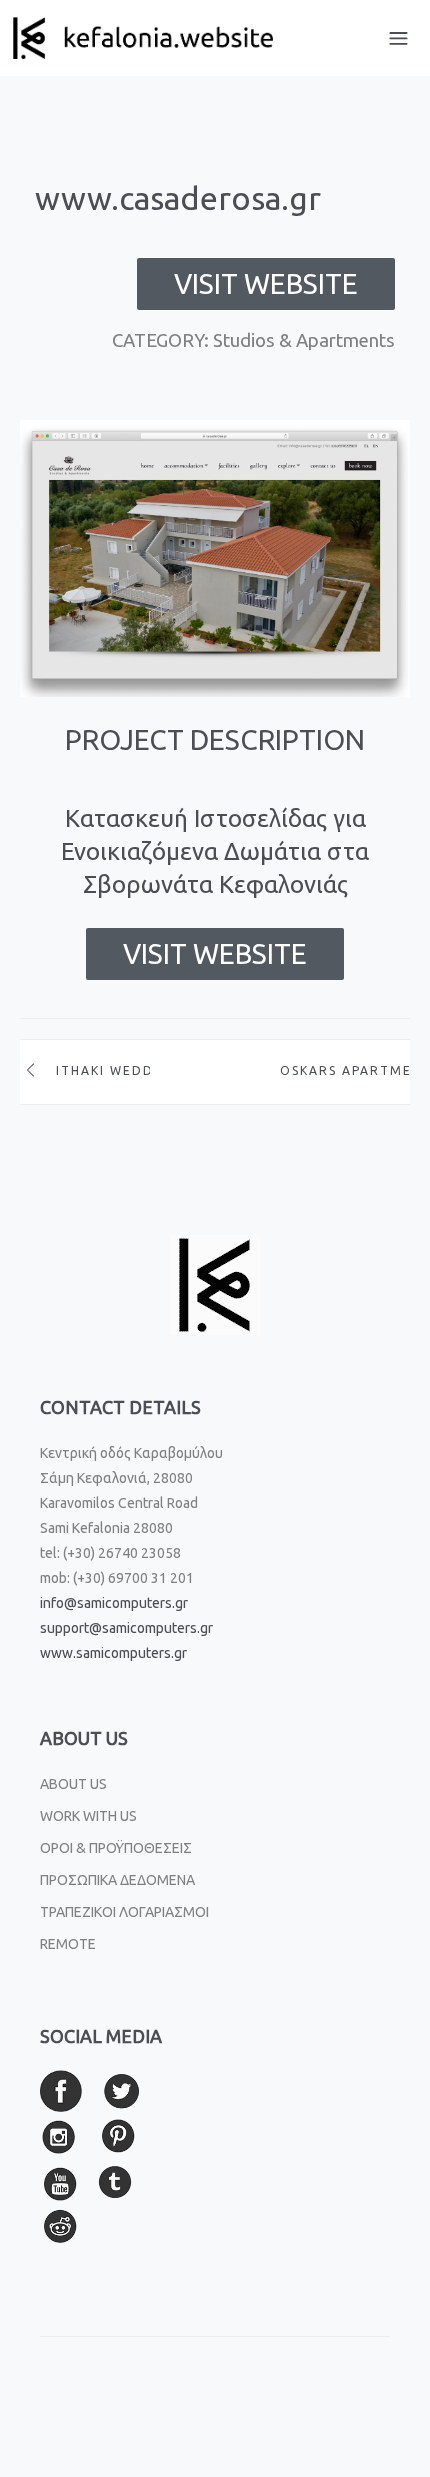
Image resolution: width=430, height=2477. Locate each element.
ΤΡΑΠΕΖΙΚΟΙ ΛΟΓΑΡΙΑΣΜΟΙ (124, 1912)
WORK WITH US (88, 1816)
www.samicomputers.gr (113, 1653)
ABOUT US (73, 1784)
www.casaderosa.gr (178, 198)
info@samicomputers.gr (114, 1603)
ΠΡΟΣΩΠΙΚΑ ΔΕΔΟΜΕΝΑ (117, 1880)
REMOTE (68, 1944)
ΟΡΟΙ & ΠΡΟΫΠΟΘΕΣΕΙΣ (116, 1848)
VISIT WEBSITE (266, 283)
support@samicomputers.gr (126, 1628)
